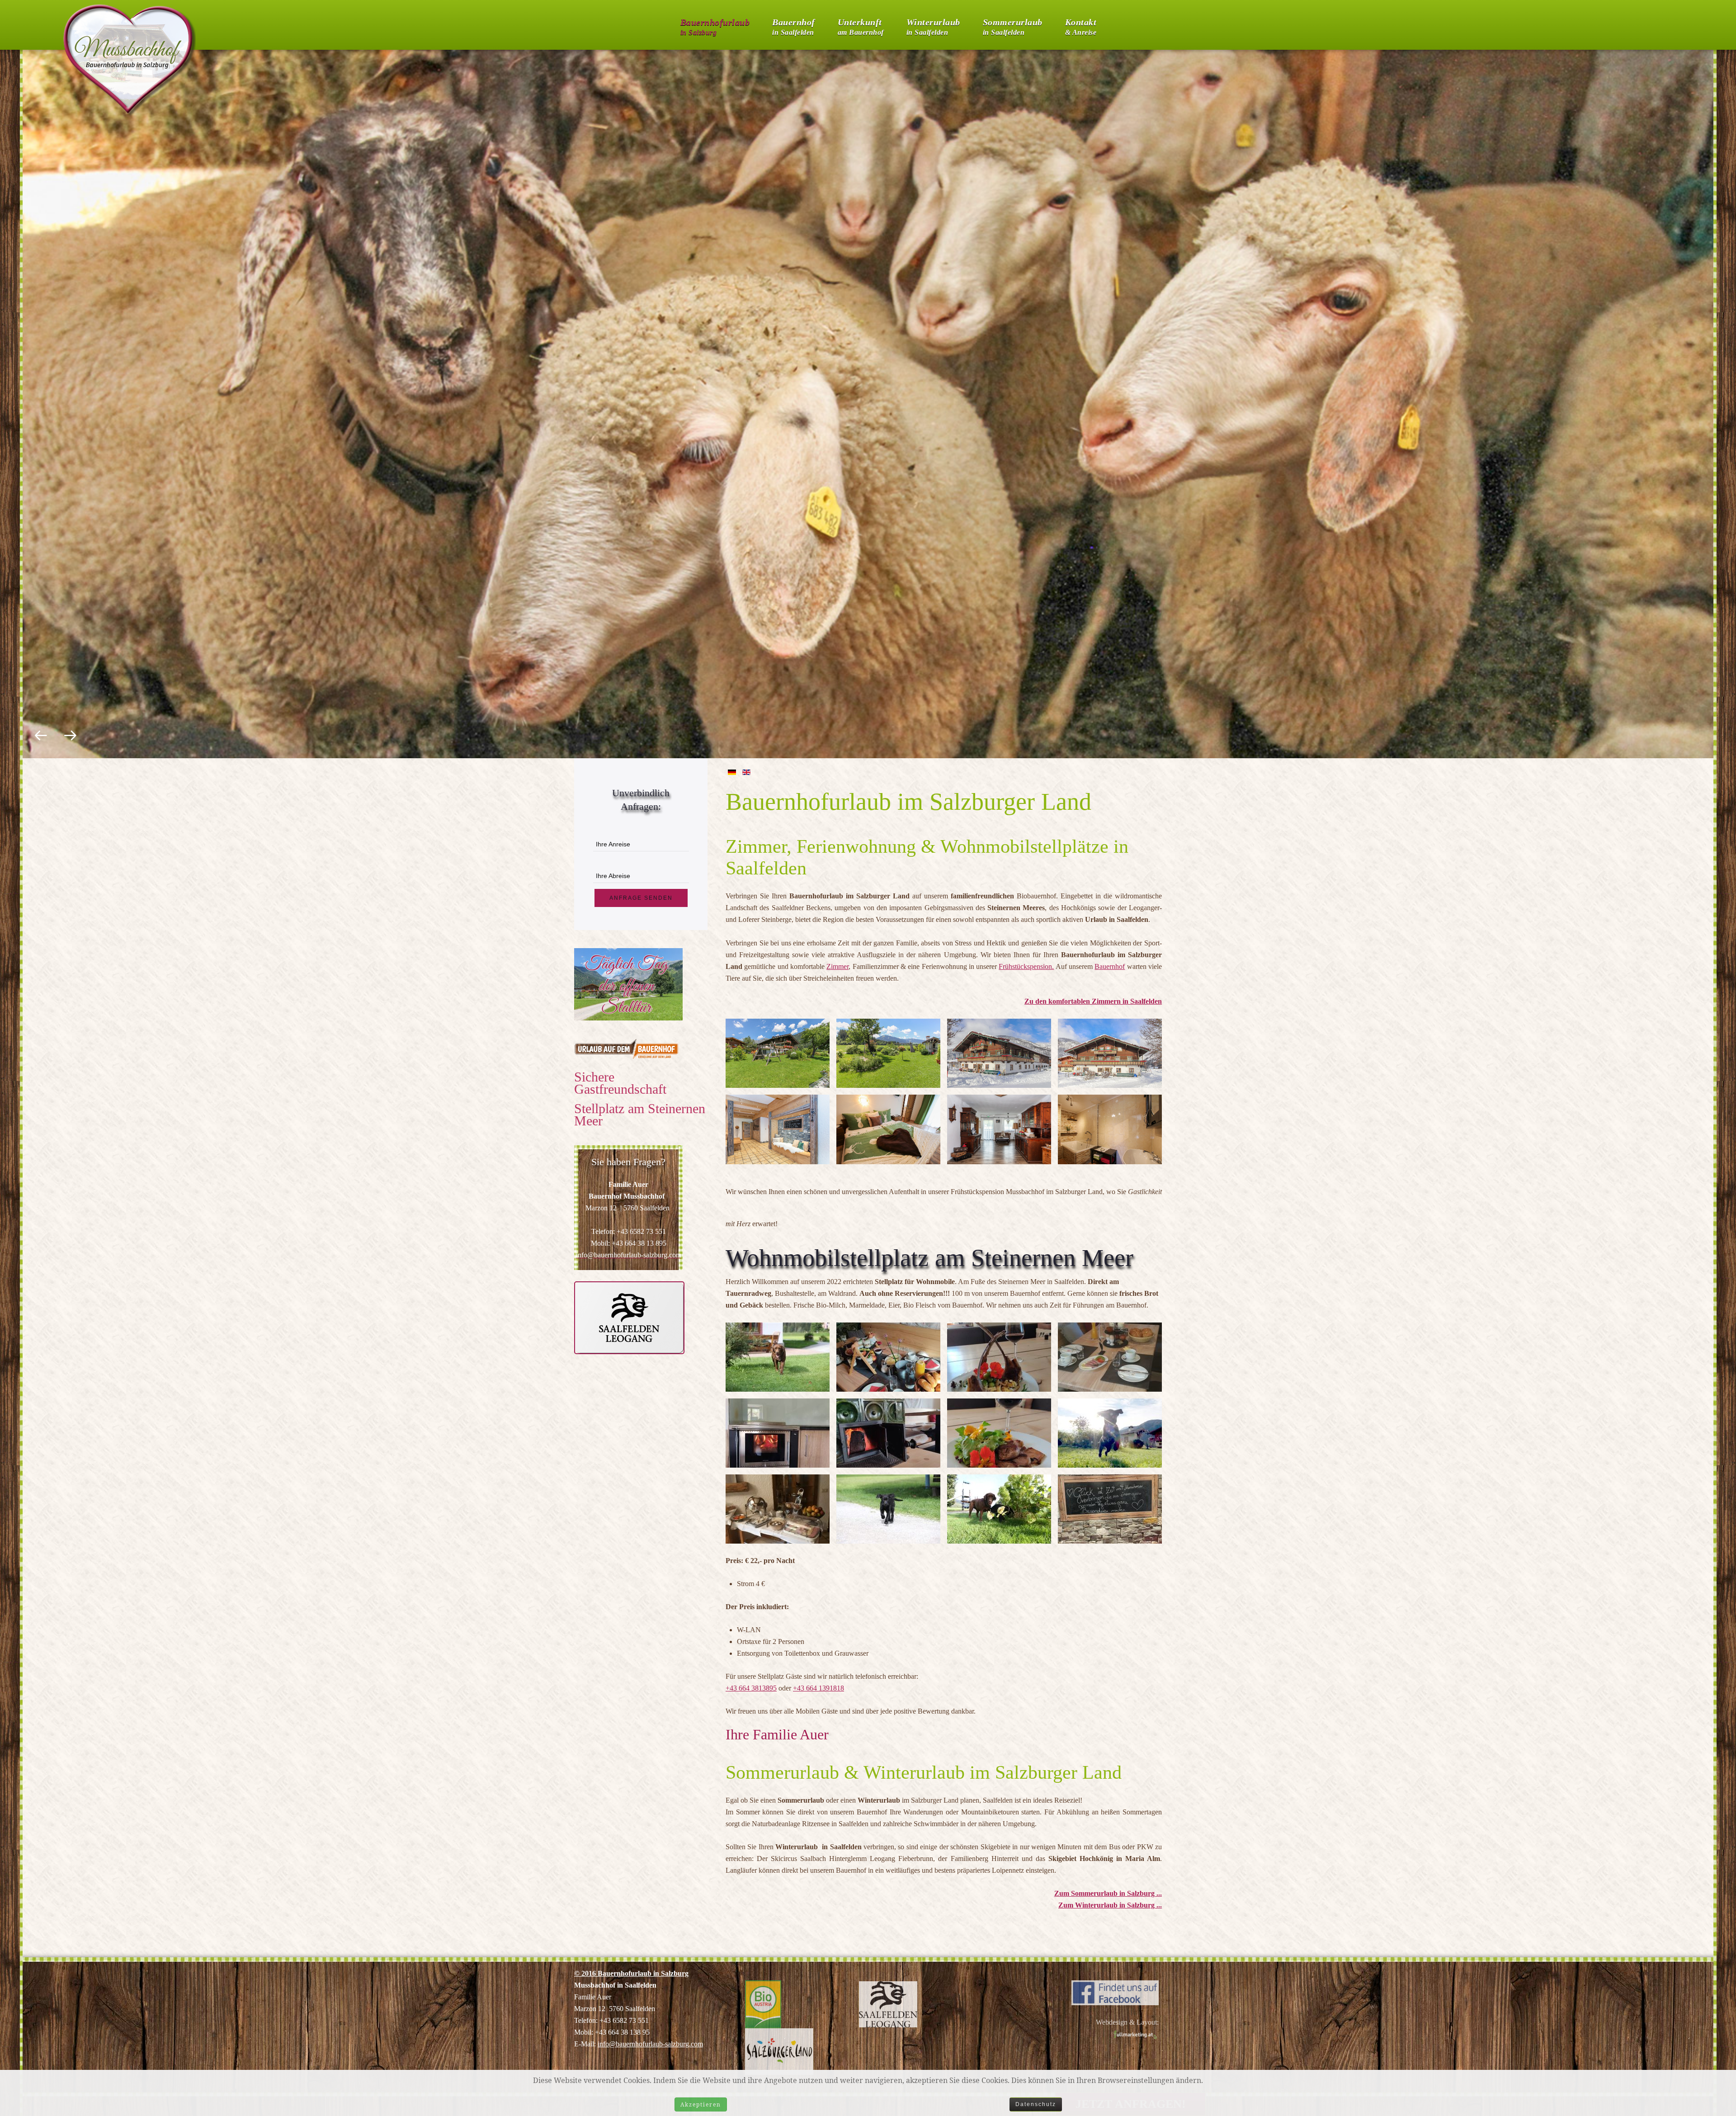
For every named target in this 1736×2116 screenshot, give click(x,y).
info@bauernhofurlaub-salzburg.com (650, 2044)
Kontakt (1081, 25)
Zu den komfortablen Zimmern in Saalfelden (1093, 1001)
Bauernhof (794, 25)
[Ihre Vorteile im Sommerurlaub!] (629, 1317)
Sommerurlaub (1013, 25)
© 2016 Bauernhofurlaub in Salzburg (631, 1973)
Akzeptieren (701, 2104)
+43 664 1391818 (818, 1688)
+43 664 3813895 (751, 1688)
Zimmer (837, 966)
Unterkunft (861, 25)
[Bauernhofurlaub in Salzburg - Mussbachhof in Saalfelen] (1115, 1992)
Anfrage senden (641, 898)
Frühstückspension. (1026, 966)
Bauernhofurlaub (715, 25)
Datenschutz (1036, 2104)
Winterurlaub (933, 25)
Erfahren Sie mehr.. (868, 414)
